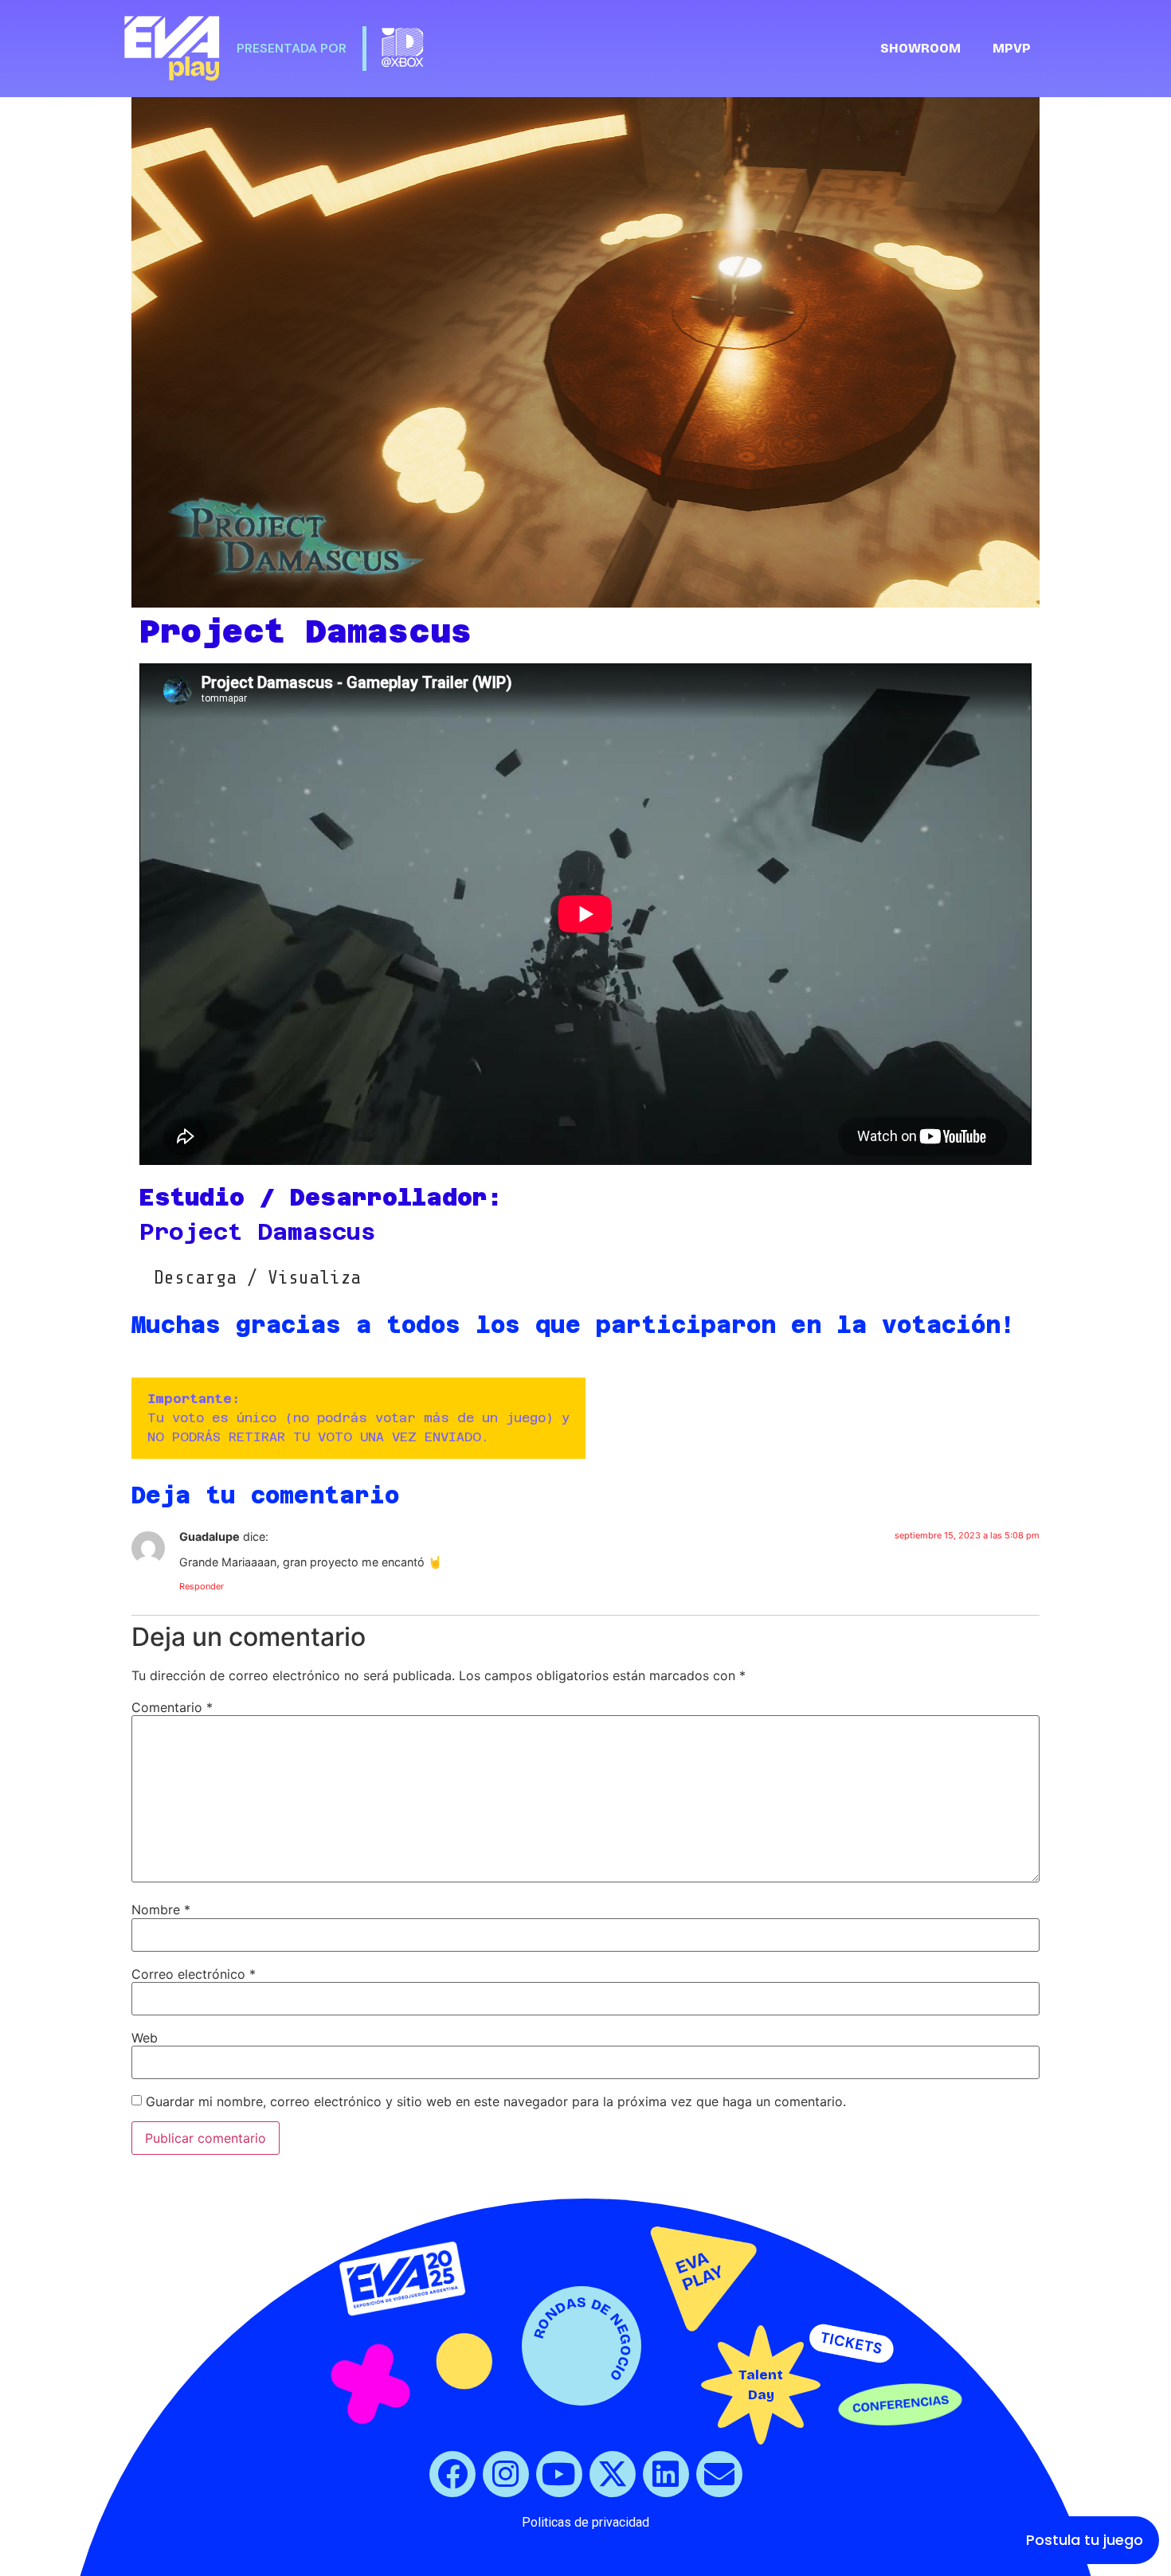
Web (145, 2038)
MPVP (1012, 48)
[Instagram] (506, 2474)
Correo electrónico (194, 1974)
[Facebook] (452, 2474)
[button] (257, 1278)
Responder (202, 1586)
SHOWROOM (920, 48)
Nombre (161, 1910)
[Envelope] (719, 2474)
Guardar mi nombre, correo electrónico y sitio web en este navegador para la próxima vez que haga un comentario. (496, 2101)
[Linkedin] (666, 2474)
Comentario (172, 1707)
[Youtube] (559, 2474)
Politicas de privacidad (585, 2522)
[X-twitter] (613, 2474)
